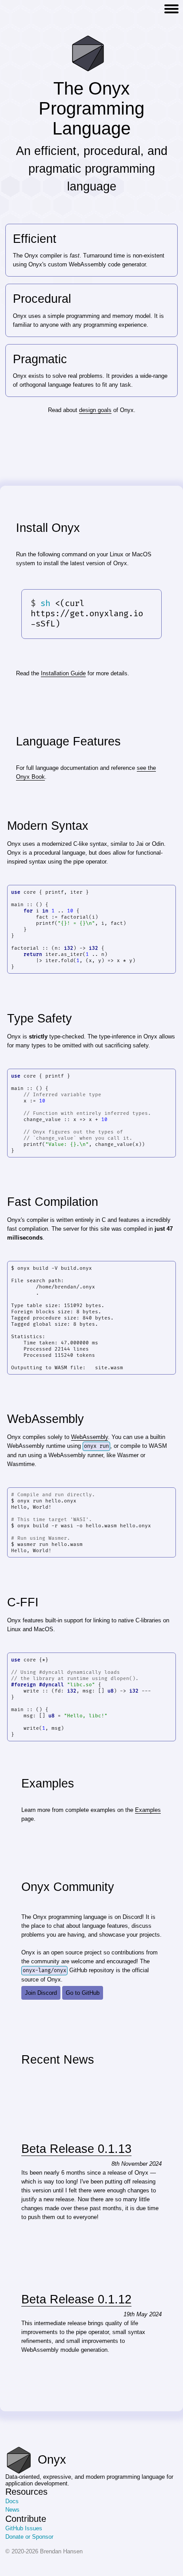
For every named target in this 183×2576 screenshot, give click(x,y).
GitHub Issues (24, 2528)
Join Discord (41, 1993)
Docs (12, 2501)
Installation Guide (63, 673)
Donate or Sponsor (29, 2537)
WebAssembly (90, 1437)
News (12, 2510)
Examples (148, 1810)
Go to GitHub (83, 1993)
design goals (95, 410)
